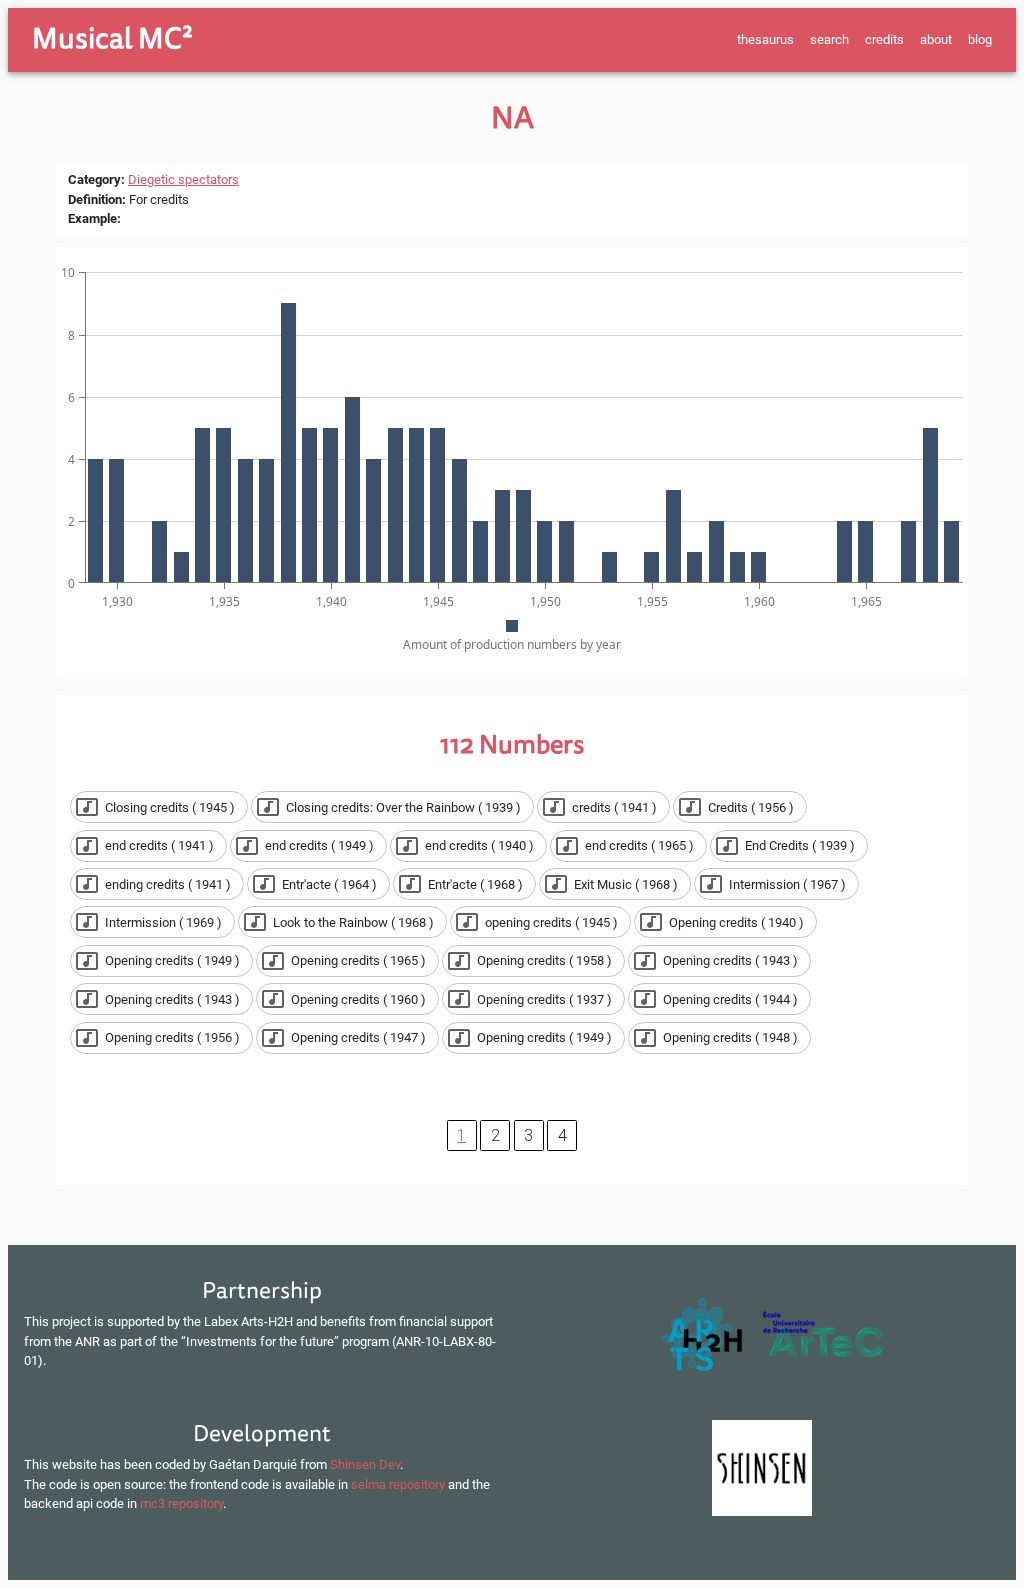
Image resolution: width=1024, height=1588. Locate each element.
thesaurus (765, 39)
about (936, 39)
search (829, 39)
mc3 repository (181, 1503)
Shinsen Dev (365, 1464)
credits (884, 39)
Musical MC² (112, 39)
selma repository (398, 1484)
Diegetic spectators (183, 179)
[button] (159, 807)
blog (980, 39)
